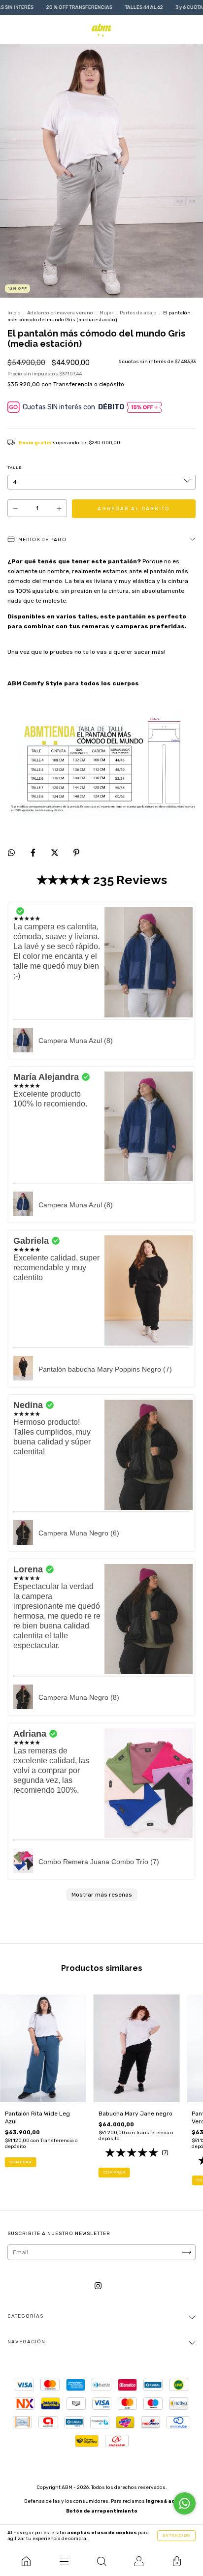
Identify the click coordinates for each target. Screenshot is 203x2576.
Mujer (106, 313)
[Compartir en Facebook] (34, 853)
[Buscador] (101, 2561)
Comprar (21, 2162)
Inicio (14, 313)
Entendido (176, 2535)
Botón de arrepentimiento (102, 2511)
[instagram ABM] (98, 2286)
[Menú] (64, 2561)
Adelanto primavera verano (60, 313)
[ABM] (26, 2561)
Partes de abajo (138, 313)
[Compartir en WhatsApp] (11, 853)
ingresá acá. (163, 2501)
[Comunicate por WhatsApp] (185, 2503)
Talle (15, 468)
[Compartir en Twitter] (55, 853)
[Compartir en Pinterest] (76, 853)
